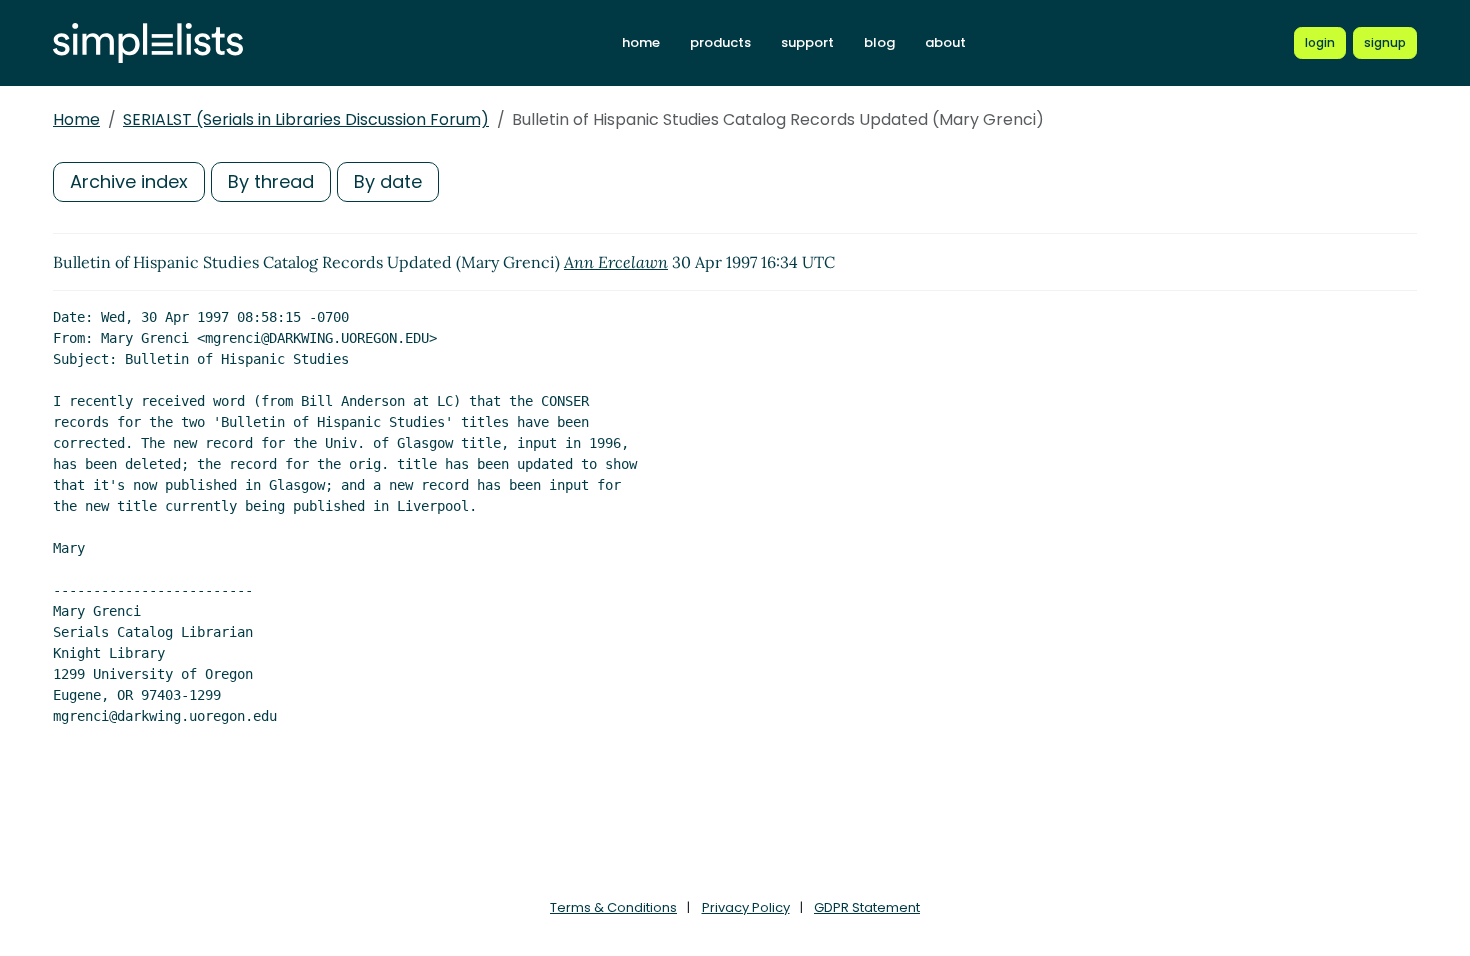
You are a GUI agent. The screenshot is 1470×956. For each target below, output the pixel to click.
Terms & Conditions (613, 907)
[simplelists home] (148, 43)
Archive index (129, 181)
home (641, 42)
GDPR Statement (867, 907)
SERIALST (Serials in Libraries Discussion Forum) (306, 119)
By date (388, 181)
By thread (271, 181)
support (807, 42)
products (720, 42)
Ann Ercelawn (616, 262)
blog (879, 42)
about (945, 42)
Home (76, 119)
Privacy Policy (746, 907)
